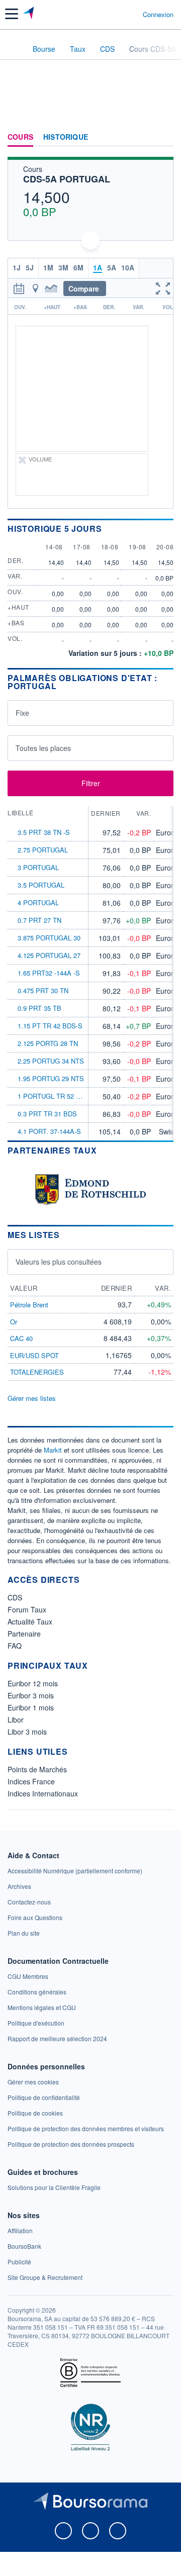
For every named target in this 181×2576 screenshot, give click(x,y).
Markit (53, 1450)
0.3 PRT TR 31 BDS (47, 1114)
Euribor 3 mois (31, 1695)
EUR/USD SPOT (34, 1355)
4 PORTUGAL (38, 902)
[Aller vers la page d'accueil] (29, 14)
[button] (12, 14)
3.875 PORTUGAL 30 (49, 938)
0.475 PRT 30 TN (43, 990)
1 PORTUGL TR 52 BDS (54, 1096)
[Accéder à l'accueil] (14, 48)
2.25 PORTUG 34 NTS (51, 1061)
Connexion (158, 15)
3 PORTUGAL (38, 867)
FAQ (15, 1646)
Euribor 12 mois (33, 1683)
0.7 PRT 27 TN (39, 920)
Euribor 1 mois (31, 1707)
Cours (20, 137)
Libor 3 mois (27, 1732)
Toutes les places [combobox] (43, 748)
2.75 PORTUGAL (43, 850)
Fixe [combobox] (22, 713)
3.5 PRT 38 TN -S (44, 832)
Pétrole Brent (29, 1305)
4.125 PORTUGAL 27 (49, 955)
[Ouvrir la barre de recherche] (116, 14)
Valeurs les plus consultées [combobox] (59, 1262)
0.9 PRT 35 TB (39, 1008)
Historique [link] (66, 137)
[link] (75, 1871)
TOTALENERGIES (37, 1372)
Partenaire (24, 1634)
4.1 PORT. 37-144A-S (49, 1131)
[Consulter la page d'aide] (131, 14)
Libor (16, 1720)
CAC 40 (21, 1338)
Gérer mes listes (32, 1398)
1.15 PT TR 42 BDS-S (50, 1026)
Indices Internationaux (43, 1793)
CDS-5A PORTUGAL (67, 179)
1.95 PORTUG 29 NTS (51, 1078)
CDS (15, 1597)
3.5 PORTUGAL (41, 885)
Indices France (31, 1781)
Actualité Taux (30, 1621)
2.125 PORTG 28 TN (48, 1043)
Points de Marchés (37, 1769)
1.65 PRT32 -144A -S (49, 973)
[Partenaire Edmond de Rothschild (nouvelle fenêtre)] (90, 1188)
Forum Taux (27, 1609)
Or (14, 1322)
